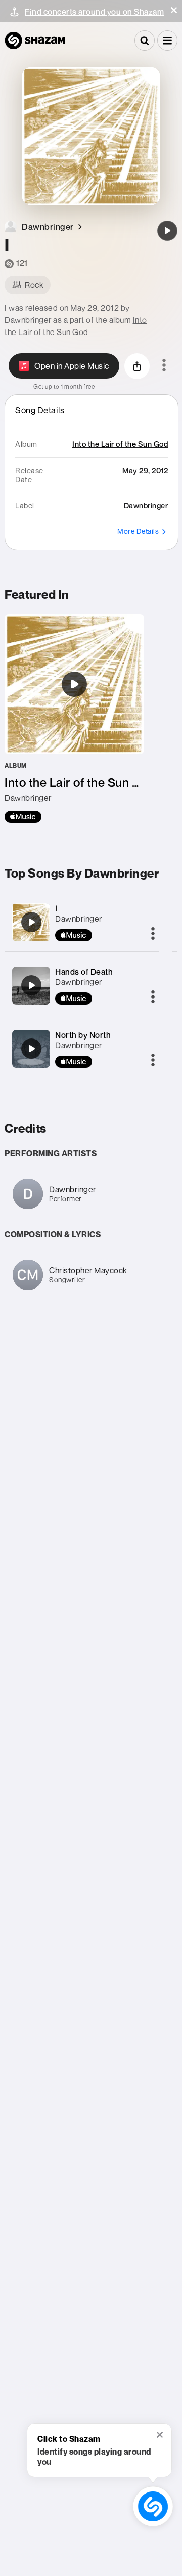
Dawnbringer (79, 919)
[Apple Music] (23, 817)
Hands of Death (84, 972)
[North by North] (31, 1049)
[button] (174, 10)
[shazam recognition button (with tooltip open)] (153, 2506)
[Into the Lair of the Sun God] (74, 719)
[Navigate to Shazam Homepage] (35, 40)
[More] (153, 934)
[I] (167, 231)
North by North (83, 1035)
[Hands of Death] (31, 985)
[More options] (164, 366)
